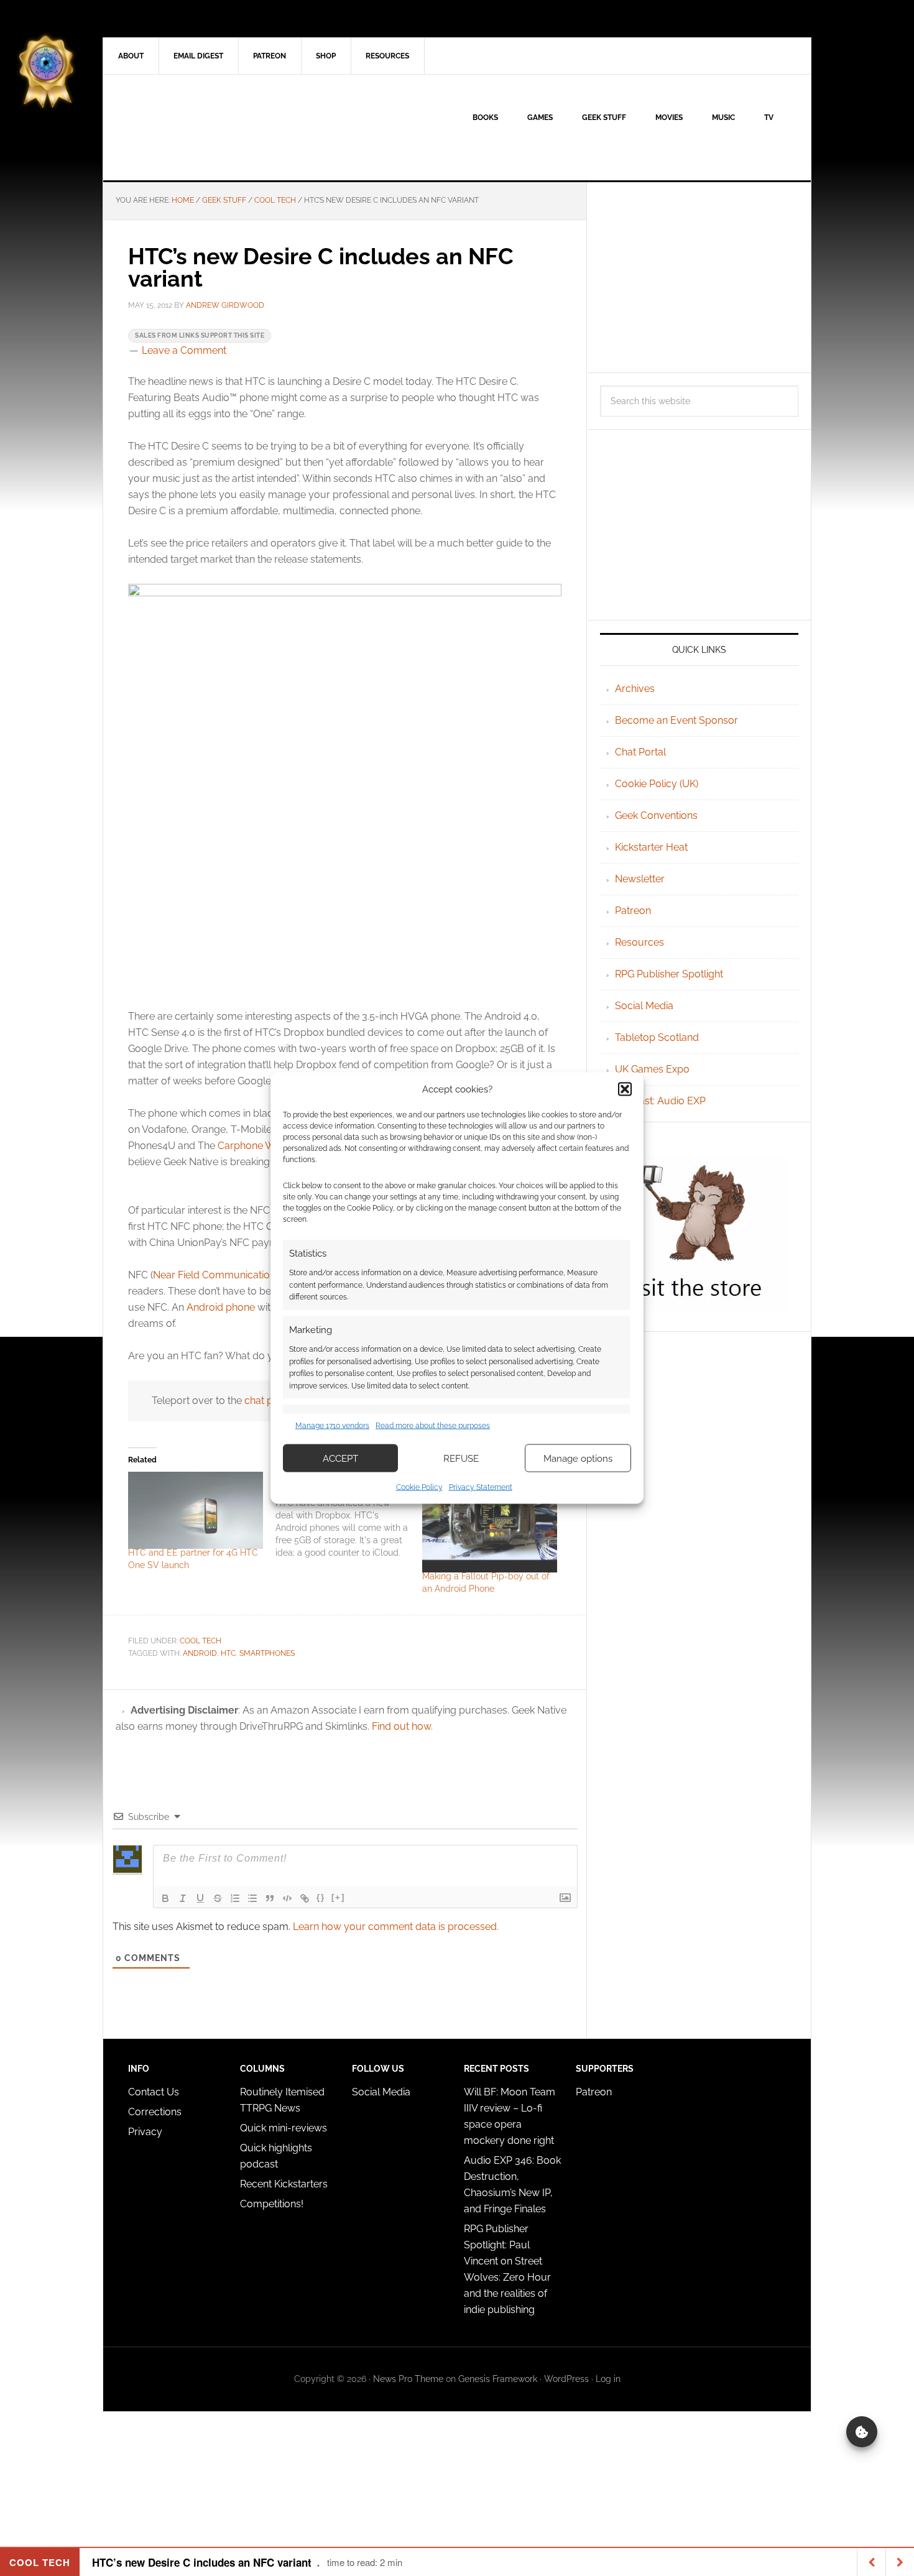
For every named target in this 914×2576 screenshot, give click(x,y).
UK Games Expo (652, 1069)
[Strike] (218, 1898)
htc (228, 1653)
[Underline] (200, 1898)
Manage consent (862, 2432)
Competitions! (272, 2204)
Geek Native (209, 127)
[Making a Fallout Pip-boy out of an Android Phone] (490, 1522)
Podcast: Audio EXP (660, 1101)
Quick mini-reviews (284, 2128)
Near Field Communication (214, 1275)
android (200, 1653)
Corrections (155, 2112)
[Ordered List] (235, 1898)
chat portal (269, 1401)
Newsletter (640, 879)
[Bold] (165, 1898)
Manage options (578, 1458)
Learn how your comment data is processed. (396, 1927)
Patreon (633, 911)
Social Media (644, 1006)
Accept (340, 1458)
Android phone (221, 1307)
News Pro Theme (408, 2379)
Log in (608, 2379)
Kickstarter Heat (651, 847)
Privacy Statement (481, 1487)
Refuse (461, 1458)
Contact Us (154, 2092)
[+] (338, 1897)
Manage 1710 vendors (332, 1425)
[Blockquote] (270, 1898)
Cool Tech (201, 1641)
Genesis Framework (498, 2379)
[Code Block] (287, 1898)
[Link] (305, 1898)
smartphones (267, 1653)
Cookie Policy (419, 1487)
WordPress (566, 2379)
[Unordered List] (252, 1898)
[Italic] (183, 1898)
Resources (639, 942)
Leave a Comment (184, 350)
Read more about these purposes (433, 1425)
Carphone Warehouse (268, 1146)
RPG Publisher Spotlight (669, 974)
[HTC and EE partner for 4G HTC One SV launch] (196, 1510)
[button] (625, 1089)
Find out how (401, 1726)
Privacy (145, 2132)
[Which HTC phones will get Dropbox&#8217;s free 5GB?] (349, 1515)
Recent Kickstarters (285, 2184)
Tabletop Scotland (657, 1037)
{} (321, 1897)
